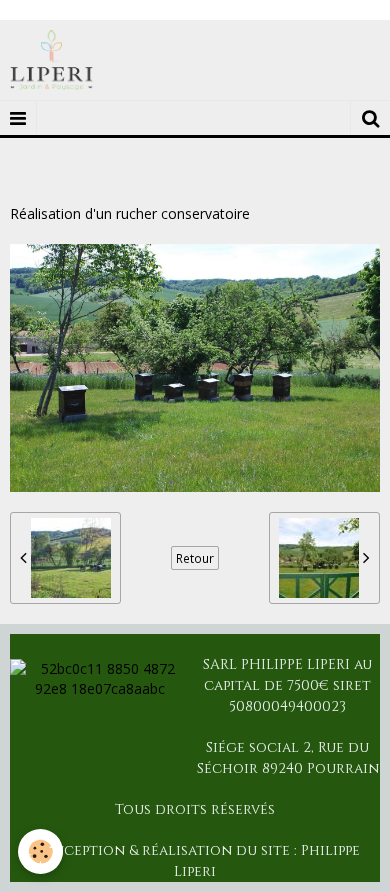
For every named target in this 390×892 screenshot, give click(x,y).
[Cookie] (40, 851)
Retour (195, 558)
